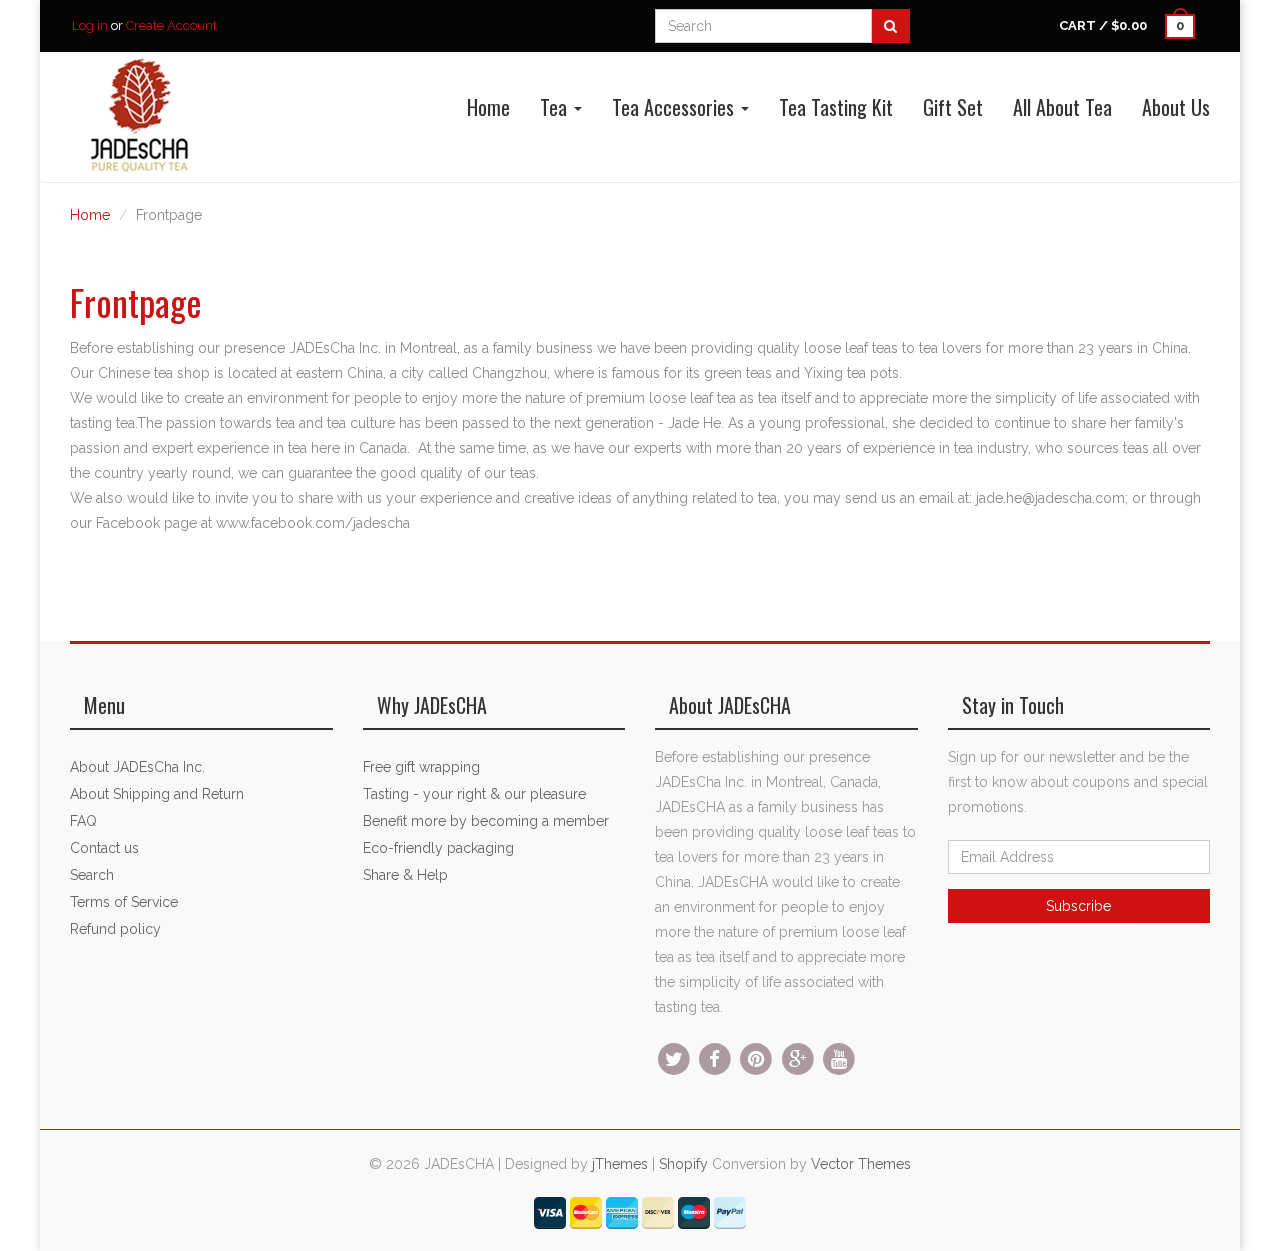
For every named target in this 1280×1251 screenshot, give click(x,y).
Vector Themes (861, 1164)
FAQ (83, 821)
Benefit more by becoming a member (486, 821)
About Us (1176, 107)
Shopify (683, 1164)
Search (92, 875)
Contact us (104, 848)
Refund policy (115, 929)
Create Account (171, 25)
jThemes (620, 1164)
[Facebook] (714, 1058)
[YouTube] (838, 1058)
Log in (90, 25)
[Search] (890, 26)
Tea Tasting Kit (836, 107)
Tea (556, 107)
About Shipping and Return (157, 794)
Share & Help (405, 875)
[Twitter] (673, 1058)
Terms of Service (124, 902)
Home (488, 107)
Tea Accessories (675, 107)
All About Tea (1062, 107)
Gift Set (953, 107)
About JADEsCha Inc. (137, 767)
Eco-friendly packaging (438, 848)
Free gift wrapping (421, 767)
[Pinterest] (756, 1058)
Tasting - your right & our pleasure (474, 794)
